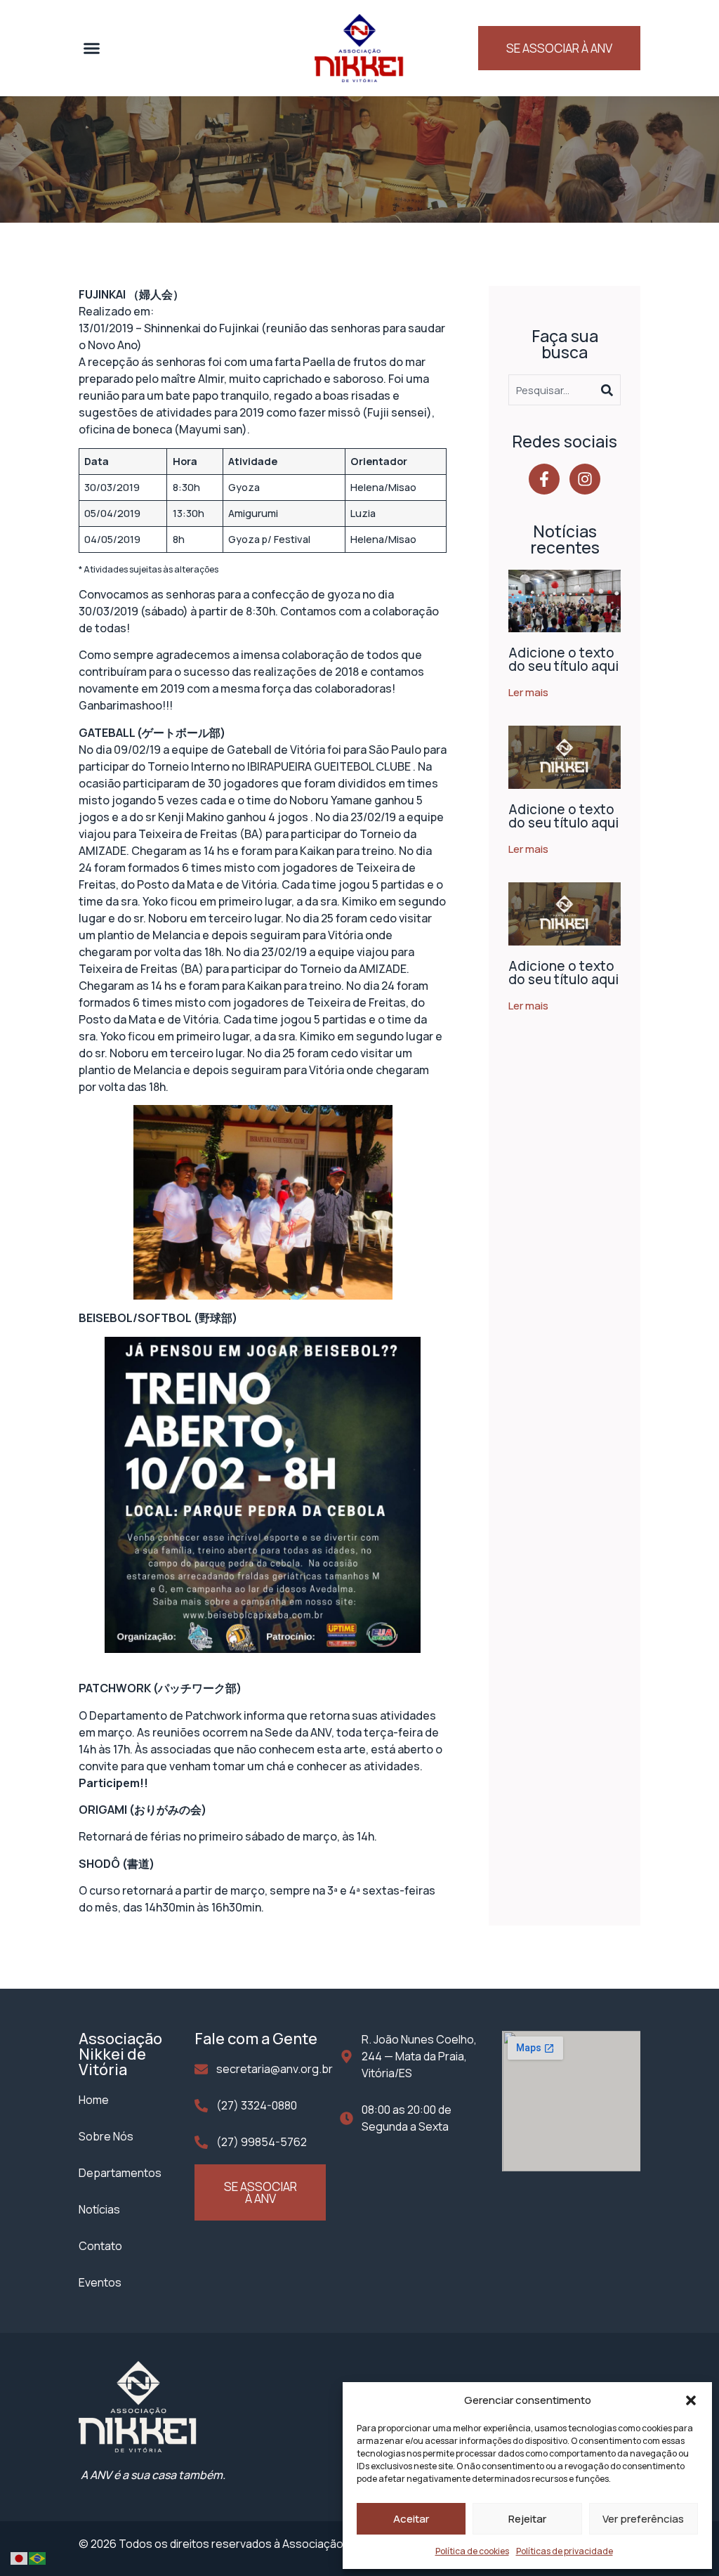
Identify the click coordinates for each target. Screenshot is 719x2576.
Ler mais (528, 692)
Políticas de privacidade (565, 2551)
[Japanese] (20, 2557)
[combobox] (555, 390)
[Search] (611, 390)
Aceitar (411, 2519)
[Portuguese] (38, 2557)
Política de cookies (472, 2551)
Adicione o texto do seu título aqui (563, 659)
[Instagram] (585, 479)
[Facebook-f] (544, 479)
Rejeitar (527, 2519)
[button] (691, 2400)
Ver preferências (643, 2519)
